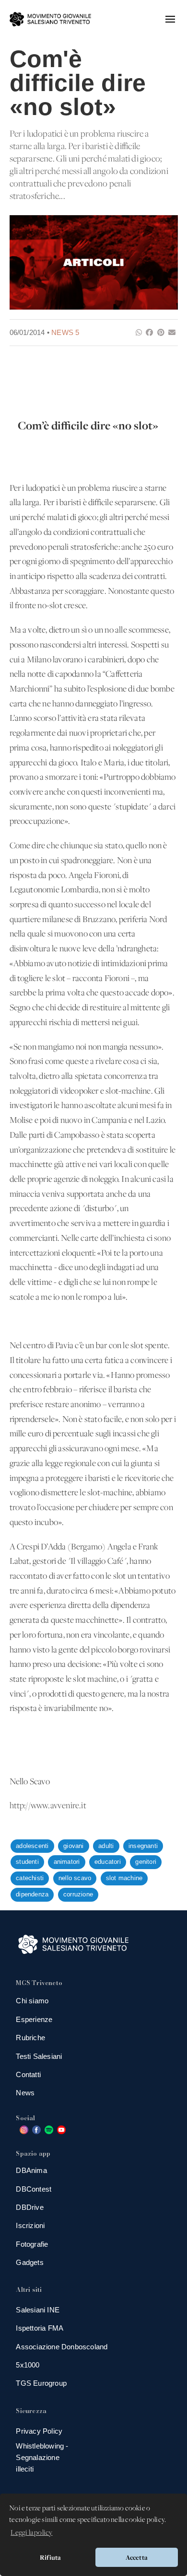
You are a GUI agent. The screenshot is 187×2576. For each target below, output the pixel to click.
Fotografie (32, 2244)
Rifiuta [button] (50, 2557)
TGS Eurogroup (41, 2383)
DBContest (34, 2189)
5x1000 (28, 2365)
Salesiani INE (38, 2310)
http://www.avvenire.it (48, 1806)
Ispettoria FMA (40, 2328)
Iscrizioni (30, 2225)
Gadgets (29, 2262)
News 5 (65, 332)
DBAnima (31, 2170)
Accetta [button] (137, 2557)
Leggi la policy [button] (31, 2533)
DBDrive (29, 2207)
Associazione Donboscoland (62, 2347)
